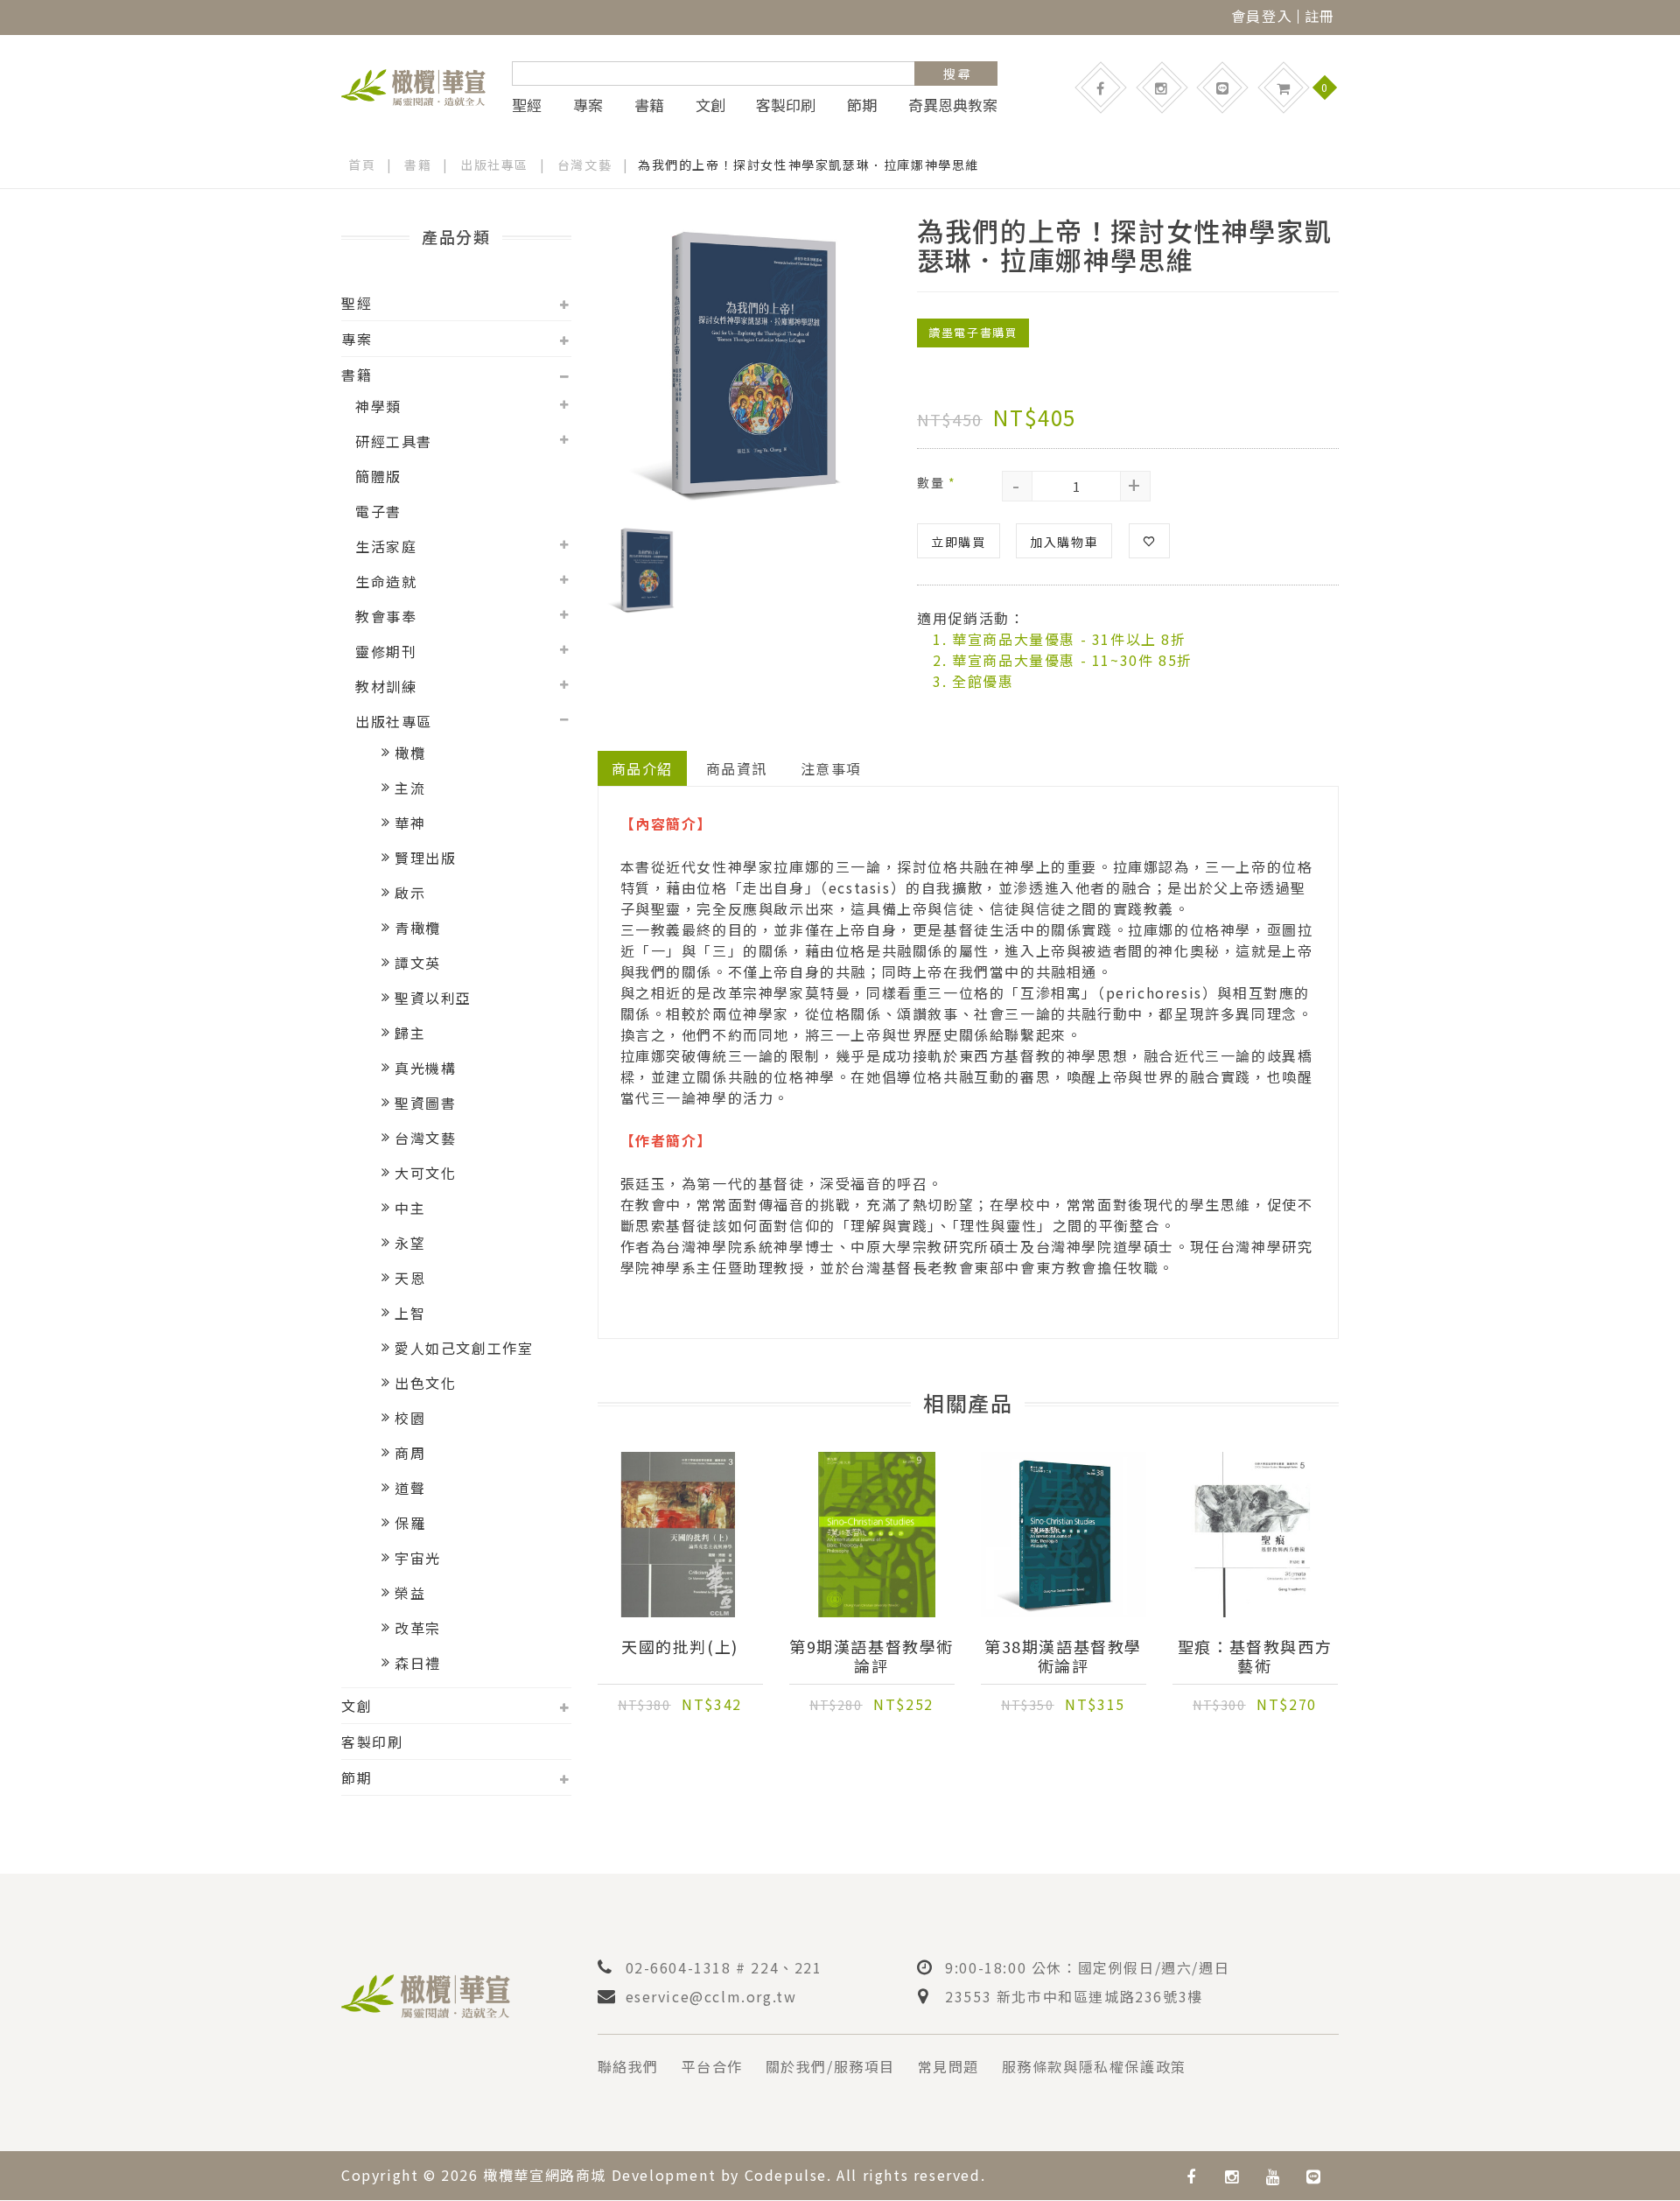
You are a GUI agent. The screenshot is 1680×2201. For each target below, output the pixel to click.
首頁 (362, 165)
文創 (710, 105)
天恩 (410, 1278)
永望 (410, 1243)
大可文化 (425, 1173)
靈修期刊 (386, 651)
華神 (410, 823)
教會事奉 (386, 616)
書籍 (649, 105)
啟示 (410, 893)
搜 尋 (957, 74)
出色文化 (425, 1383)
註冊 (1320, 16)
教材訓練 (386, 686)
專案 (588, 105)
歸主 (410, 1033)
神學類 (378, 406)
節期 (862, 105)
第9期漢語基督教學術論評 (871, 1656)
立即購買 (958, 542)
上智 (410, 1313)
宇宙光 (418, 1558)
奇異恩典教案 (953, 105)
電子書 (378, 511)
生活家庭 (386, 546)
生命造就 (386, 581)
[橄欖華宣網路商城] (413, 85)
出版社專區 (494, 165)
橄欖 (410, 753)
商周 (410, 1453)
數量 (936, 482)
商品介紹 (642, 768)
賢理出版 (425, 858)
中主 (410, 1208)
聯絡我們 (628, 2066)
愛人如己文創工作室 (464, 1348)
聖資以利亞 (433, 998)
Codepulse (786, 2175)
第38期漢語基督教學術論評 (1063, 1656)
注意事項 (831, 768)
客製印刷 (786, 105)
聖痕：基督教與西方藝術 (1255, 1656)
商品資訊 (737, 768)
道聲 (410, 1488)
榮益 (410, 1593)
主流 (410, 788)
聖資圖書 (425, 1103)
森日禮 (418, 1663)
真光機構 (425, 1068)
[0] (1284, 88)
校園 (410, 1418)
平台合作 (712, 2066)
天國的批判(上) (680, 1647)
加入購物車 (1064, 542)
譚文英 (418, 963)
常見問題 (948, 2066)
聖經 (527, 105)
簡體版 (378, 476)
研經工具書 (394, 441)
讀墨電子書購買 (973, 332)
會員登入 (1262, 16)
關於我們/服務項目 (830, 2066)
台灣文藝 (584, 165)
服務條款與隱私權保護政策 (1094, 2066)
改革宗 (418, 1628)
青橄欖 (418, 928)
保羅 (410, 1523)
